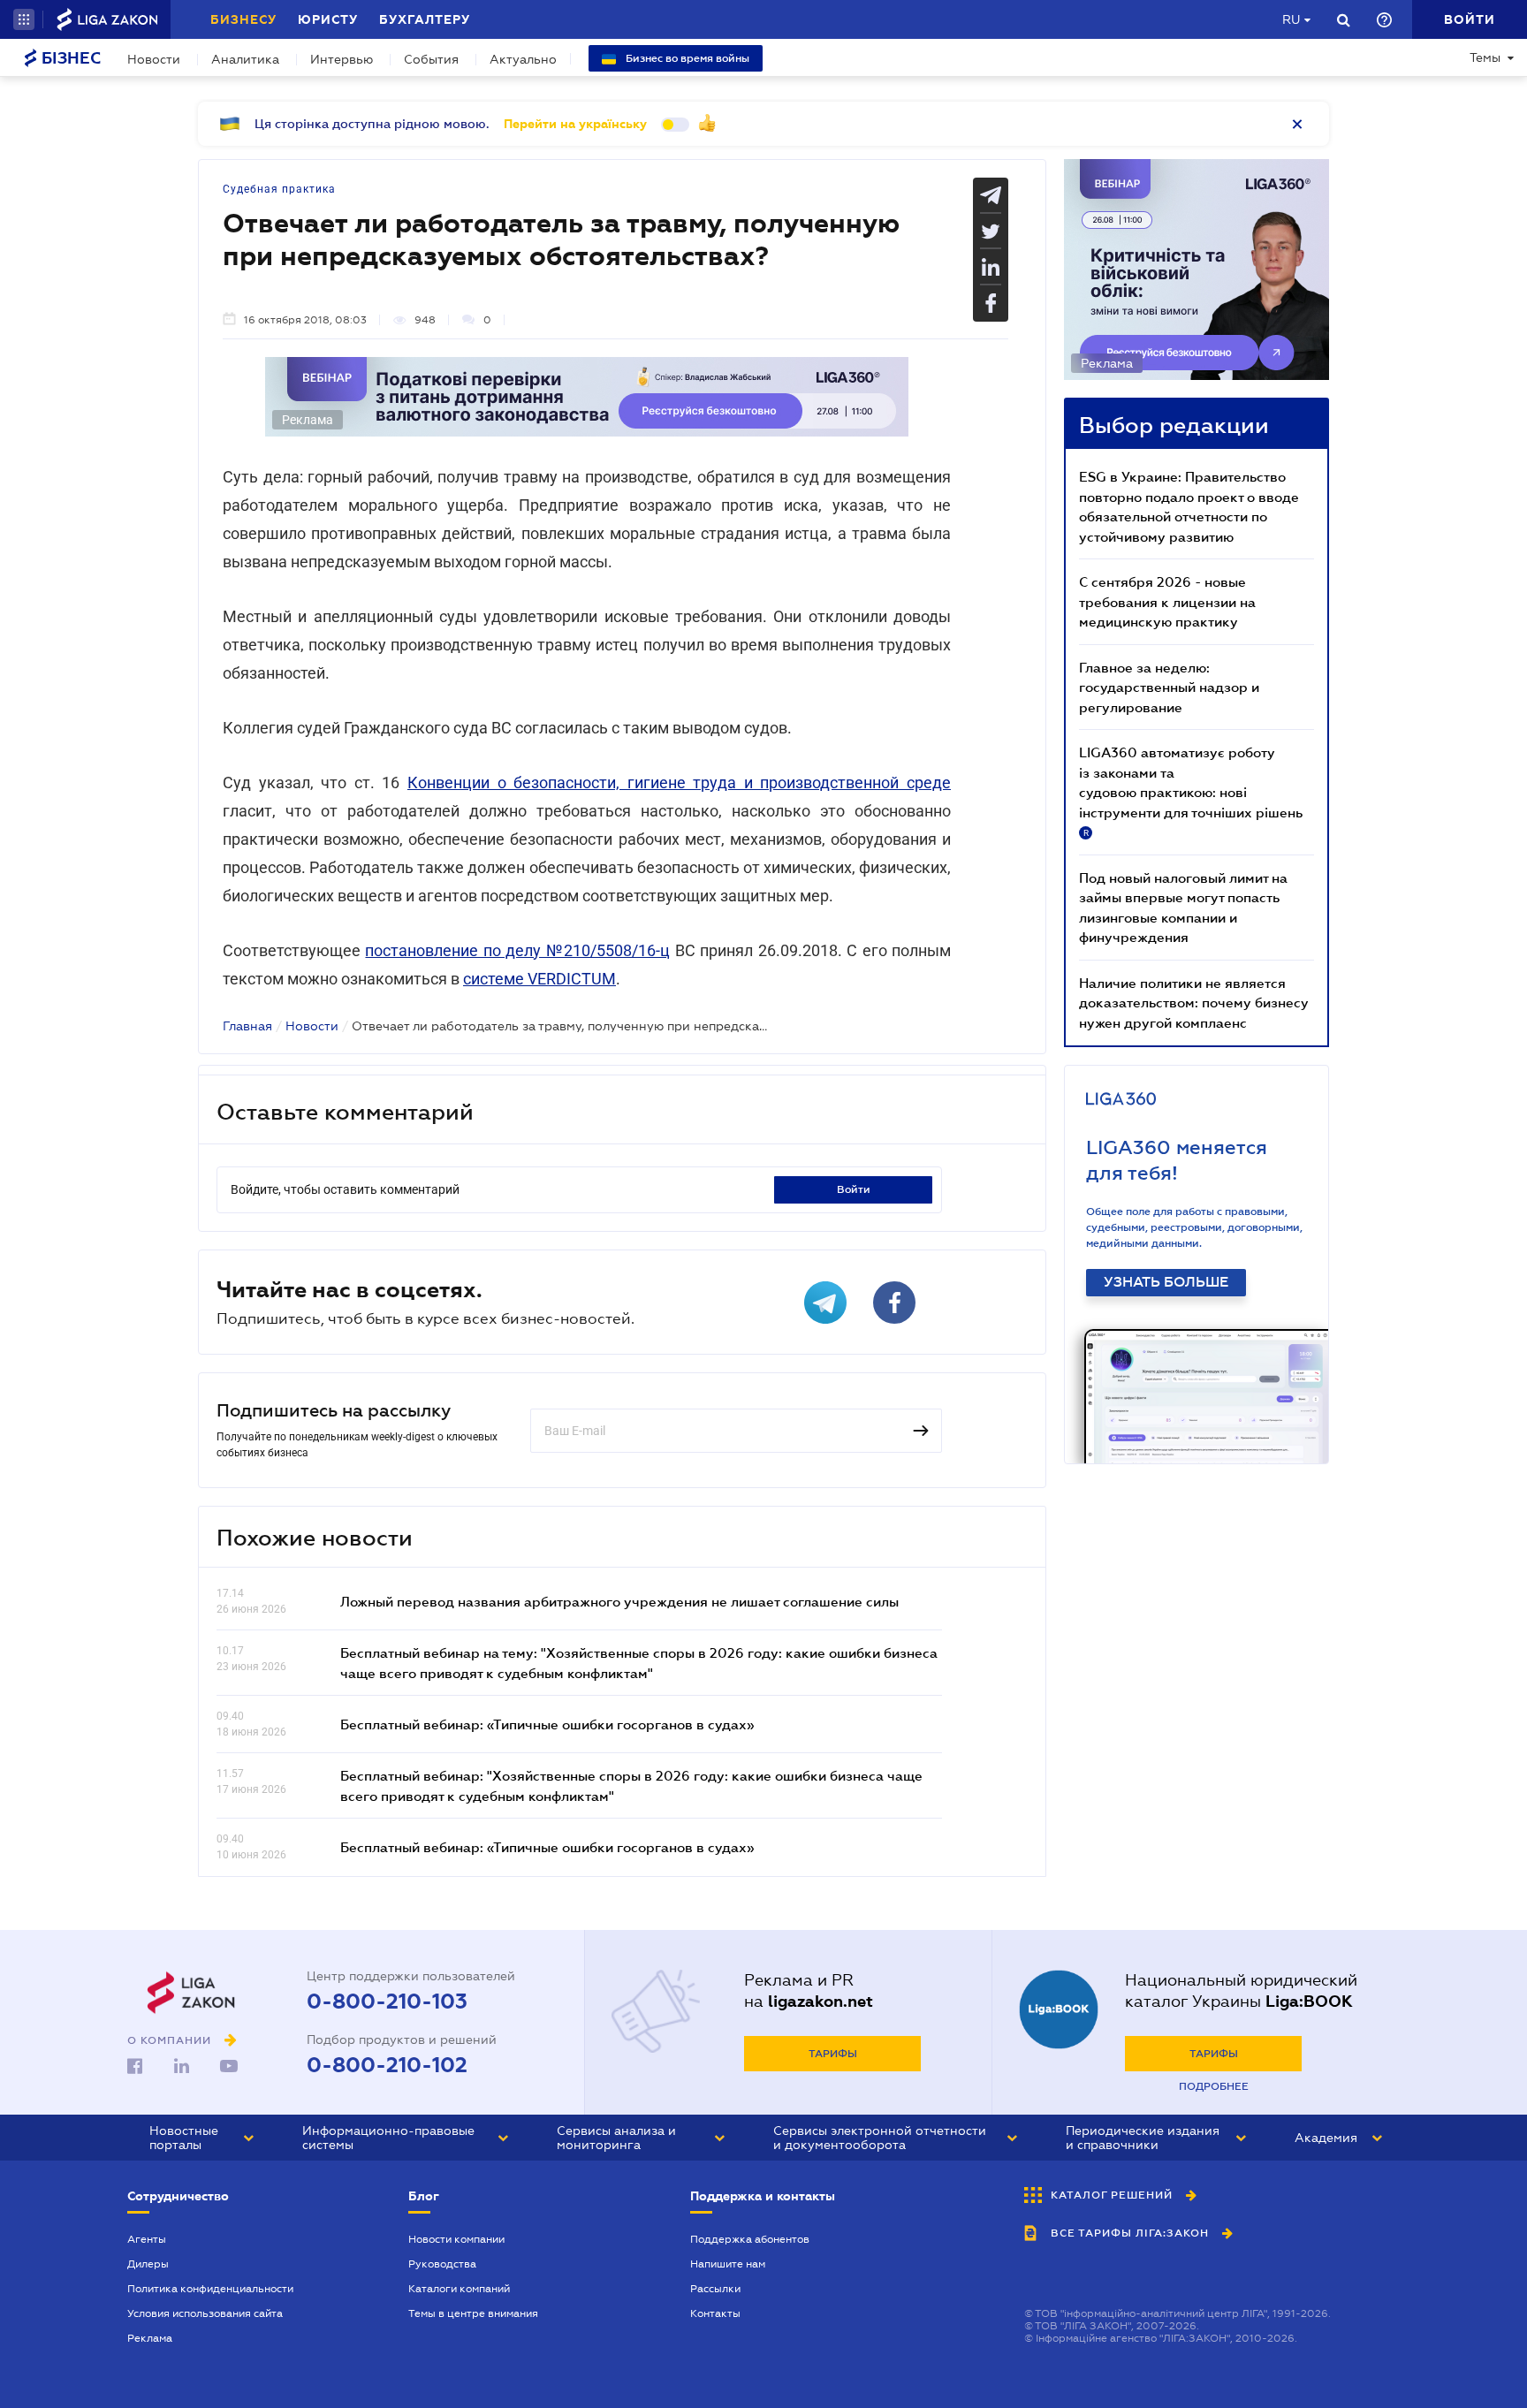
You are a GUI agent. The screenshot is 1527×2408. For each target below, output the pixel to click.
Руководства (442, 2264)
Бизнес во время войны (686, 58)
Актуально (523, 59)
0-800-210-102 (387, 2065)
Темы (1485, 57)
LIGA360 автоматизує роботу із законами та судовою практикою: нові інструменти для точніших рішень (1191, 791)
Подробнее (1214, 2086)
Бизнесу (243, 19)
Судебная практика (279, 189)
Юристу (328, 19)
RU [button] (1291, 19)
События (431, 59)
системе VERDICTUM (539, 979)
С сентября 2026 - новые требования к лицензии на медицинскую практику (1167, 601)
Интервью (342, 59)
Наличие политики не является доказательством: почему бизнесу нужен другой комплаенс (1194, 1003)
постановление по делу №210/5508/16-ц (517, 950)
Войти (854, 1189)
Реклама (150, 2338)
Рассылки (715, 2289)
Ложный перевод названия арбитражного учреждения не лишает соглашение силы (619, 1601)
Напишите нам (728, 2264)
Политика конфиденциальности (210, 2289)
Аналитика (245, 59)
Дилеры (148, 2264)
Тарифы (833, 2054)
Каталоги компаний (459, 2289)
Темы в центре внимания (473, 2313)
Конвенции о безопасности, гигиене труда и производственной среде (679, 782)
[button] (24, 19)
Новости (154, 59)
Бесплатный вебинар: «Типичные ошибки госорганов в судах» (547, 1724)
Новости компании (456, 2239)
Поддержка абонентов (750, 2239)
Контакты (715, 2313)
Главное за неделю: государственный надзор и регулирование (1169, 687)
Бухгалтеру (425, 19)
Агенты (147, 2239)
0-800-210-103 (387, 2002)
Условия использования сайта (205, 2313)
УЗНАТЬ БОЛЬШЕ (1166, 1282)
